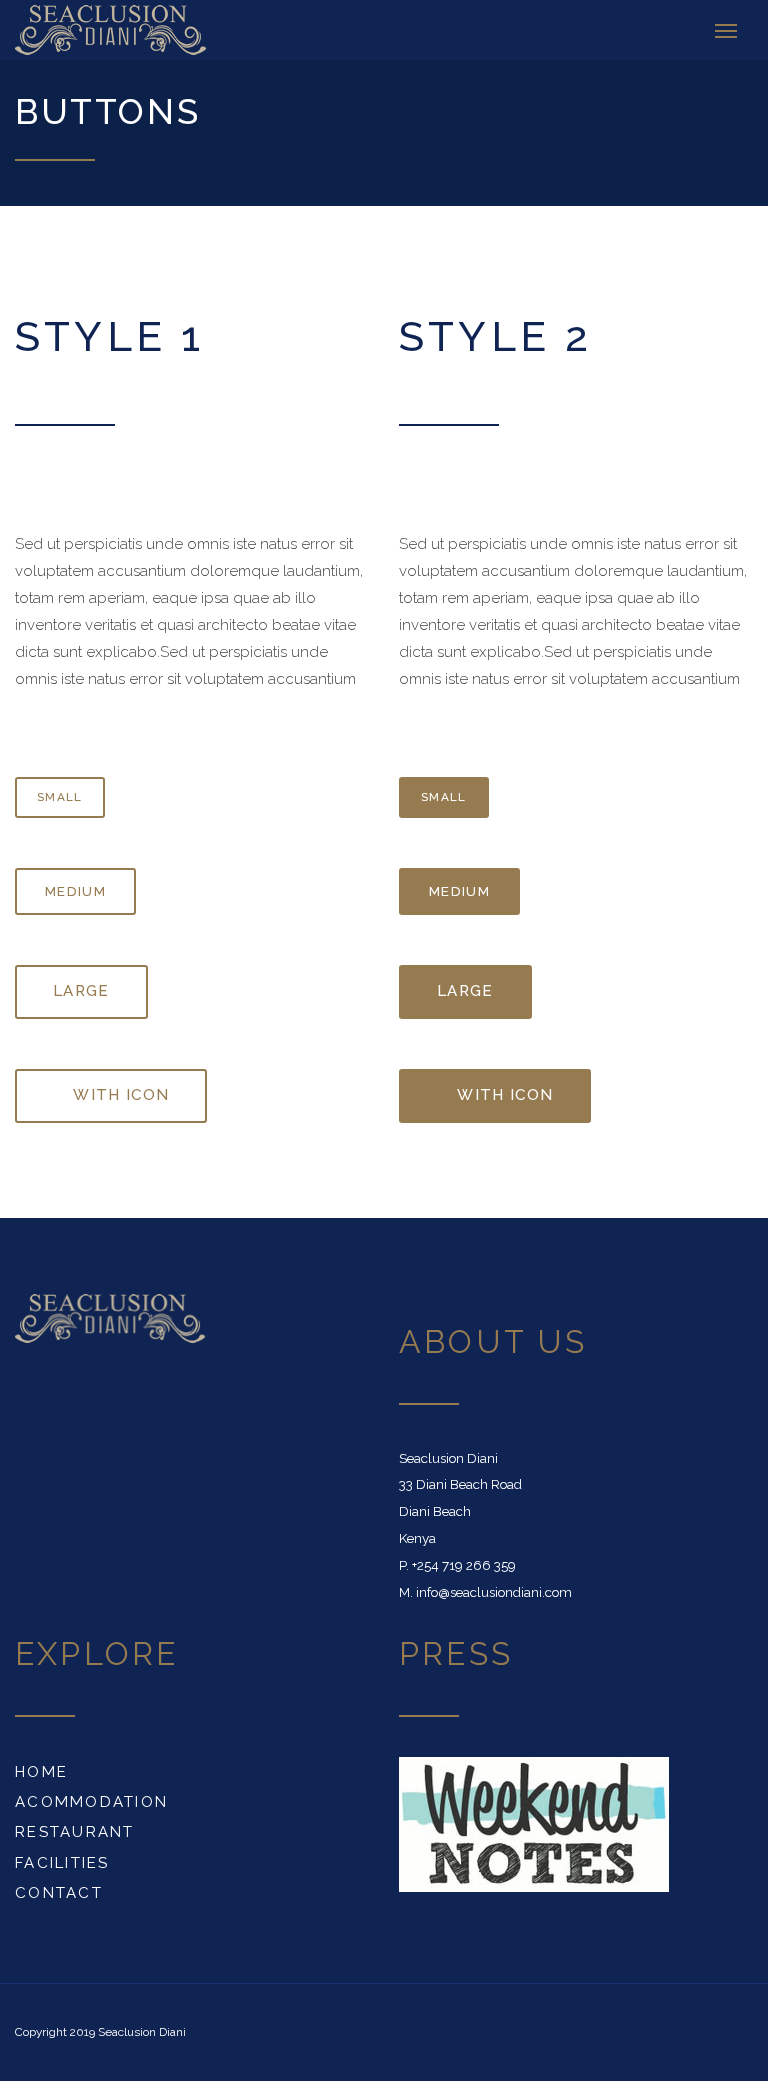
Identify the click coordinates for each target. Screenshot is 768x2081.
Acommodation (91, 1802)
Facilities (62, 1863)
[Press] (534, 1823)
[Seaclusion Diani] (64, 30)
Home (41, 1772)
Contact (59, 1893)
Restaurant (75, 1832)
